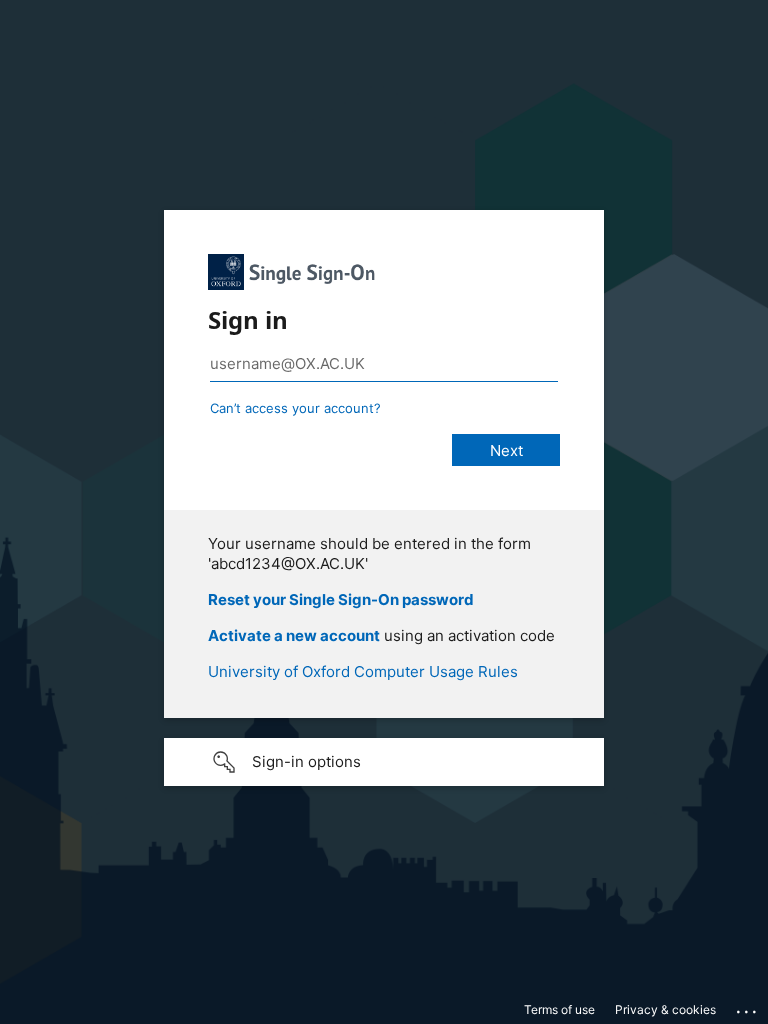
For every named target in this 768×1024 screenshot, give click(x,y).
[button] (384, 762)
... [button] (748, 1007)
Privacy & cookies (665, 1009)
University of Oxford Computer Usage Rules (363, 671)
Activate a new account (294, 635)
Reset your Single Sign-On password (341, 599)
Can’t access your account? (295, 408)
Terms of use (559, 1009)
